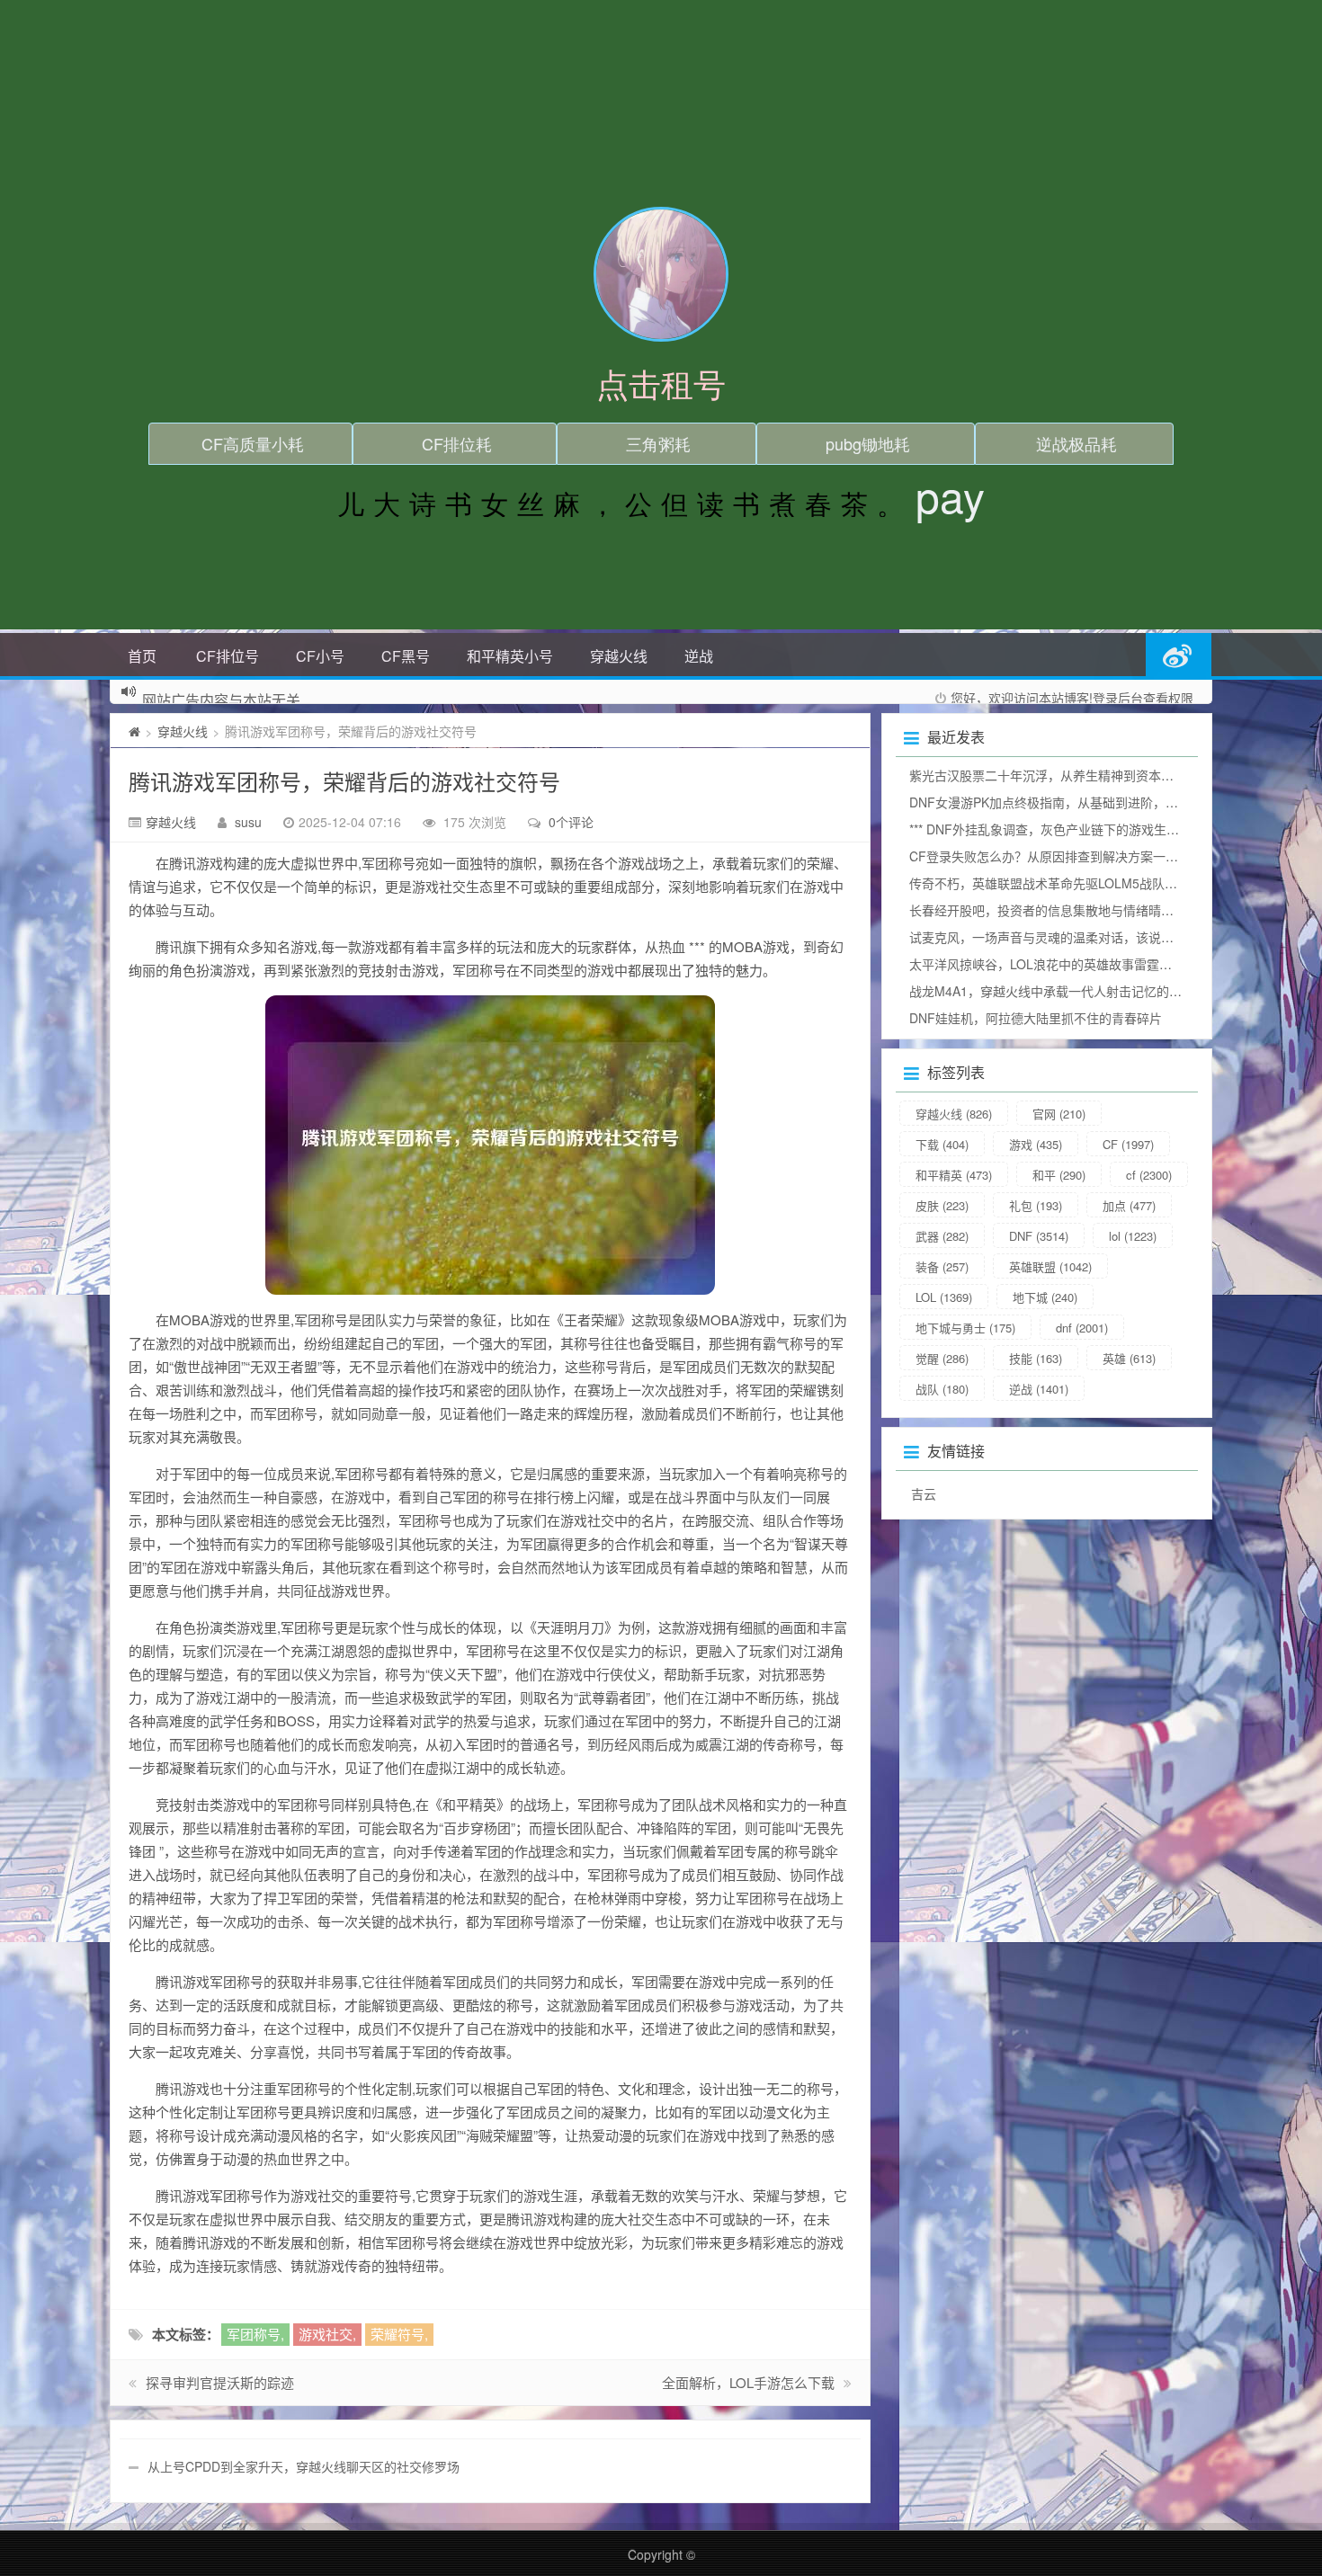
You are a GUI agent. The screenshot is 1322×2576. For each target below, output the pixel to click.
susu (248, 822)
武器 (942, 1236)
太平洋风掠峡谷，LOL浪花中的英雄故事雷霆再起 (1047, 964)
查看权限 (1168, 698)
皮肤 (942, 1205)
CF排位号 (228, 656)
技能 (1036, 1358)
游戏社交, (327, 2334)
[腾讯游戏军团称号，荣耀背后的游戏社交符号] (490, 1145)
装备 (942, 1266)
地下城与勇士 (965, 1328)
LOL (944, 1297)
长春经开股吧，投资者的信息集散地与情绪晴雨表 (1048, 910)
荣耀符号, (399, 2334)
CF (1128, 1144)
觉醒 (942, 1358)
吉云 (924, 1493)
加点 (1129, 1205)
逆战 (699, 656)
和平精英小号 (510, 656)
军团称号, (255, 2334)
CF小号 (320, 656)
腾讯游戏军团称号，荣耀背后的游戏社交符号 (344, 781)
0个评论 (571, 822)
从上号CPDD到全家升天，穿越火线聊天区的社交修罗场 (304, 2466)
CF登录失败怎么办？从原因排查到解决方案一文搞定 (1056, 856)
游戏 (1036, 1144)
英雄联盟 (1050, 1266)
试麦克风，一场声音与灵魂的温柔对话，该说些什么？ (1060, 937)
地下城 (1045, 1297)
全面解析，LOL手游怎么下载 (748, 2382)
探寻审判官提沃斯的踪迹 (220, 2382)
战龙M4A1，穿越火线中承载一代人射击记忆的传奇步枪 (1064, 991)
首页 (142, 656)
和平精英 (954, 1175)
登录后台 (1118, 698)
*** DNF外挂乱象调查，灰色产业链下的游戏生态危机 (1057, 829)
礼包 (1036, 1205)
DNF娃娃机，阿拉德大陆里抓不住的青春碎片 (1036, 1018)
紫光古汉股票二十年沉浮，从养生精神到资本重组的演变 (1067, 775)
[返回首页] (134, 731)
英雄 (1129, 1358)
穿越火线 (619, 656)
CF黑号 (406, 656)
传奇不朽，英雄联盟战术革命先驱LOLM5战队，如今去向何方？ (1087, 883)
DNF (1039, 1236)
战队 (942, 1389)
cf (1149, 1175)
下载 (942, 1144)
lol (1133, 1236)
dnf (1082, 1328)
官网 (1059, 1114)
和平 (1059, 1175)
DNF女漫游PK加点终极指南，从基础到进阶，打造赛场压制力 (1081, 802)
